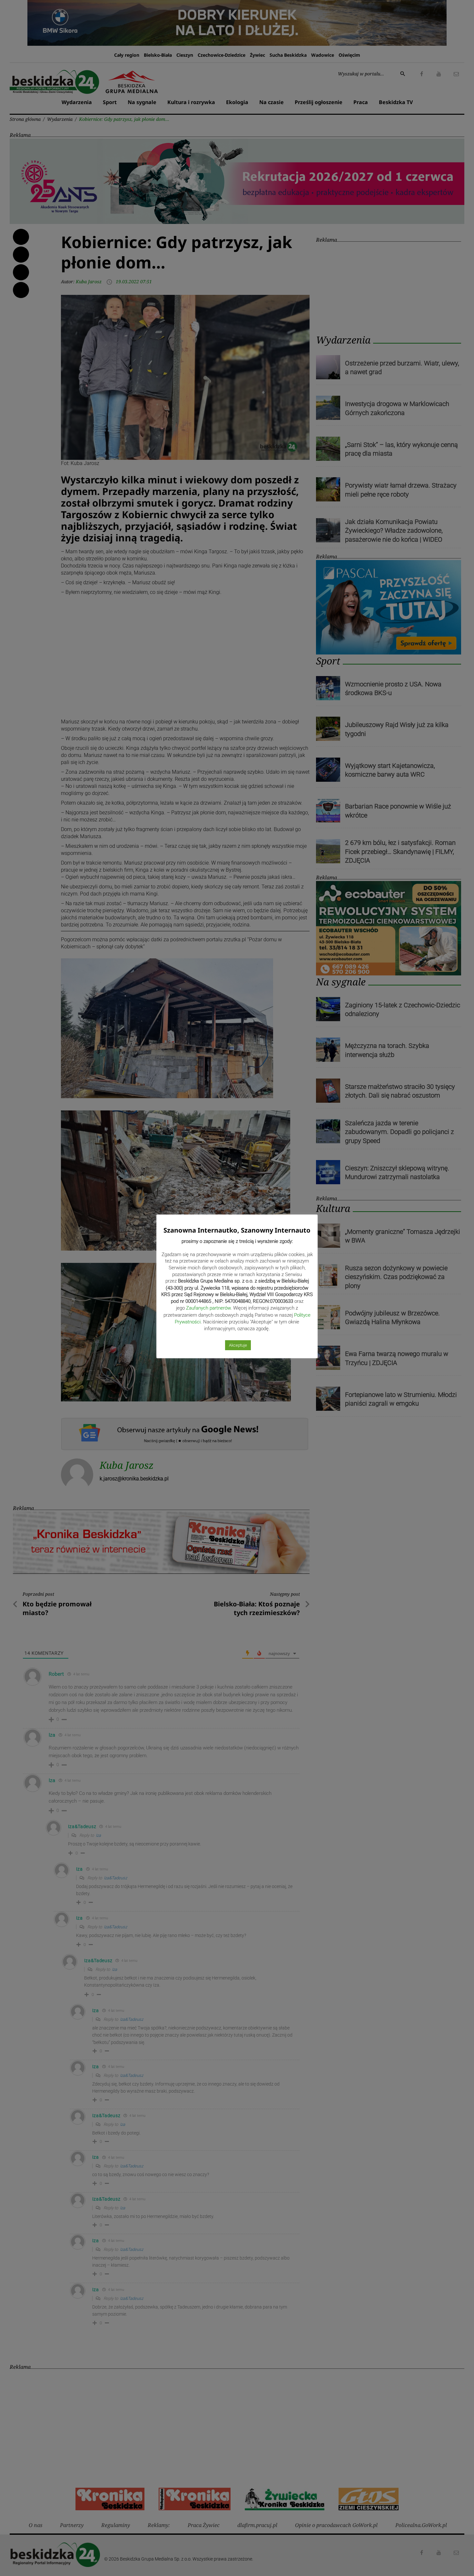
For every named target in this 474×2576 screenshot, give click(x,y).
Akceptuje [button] (238, 1345)
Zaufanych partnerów (208, 1308)
